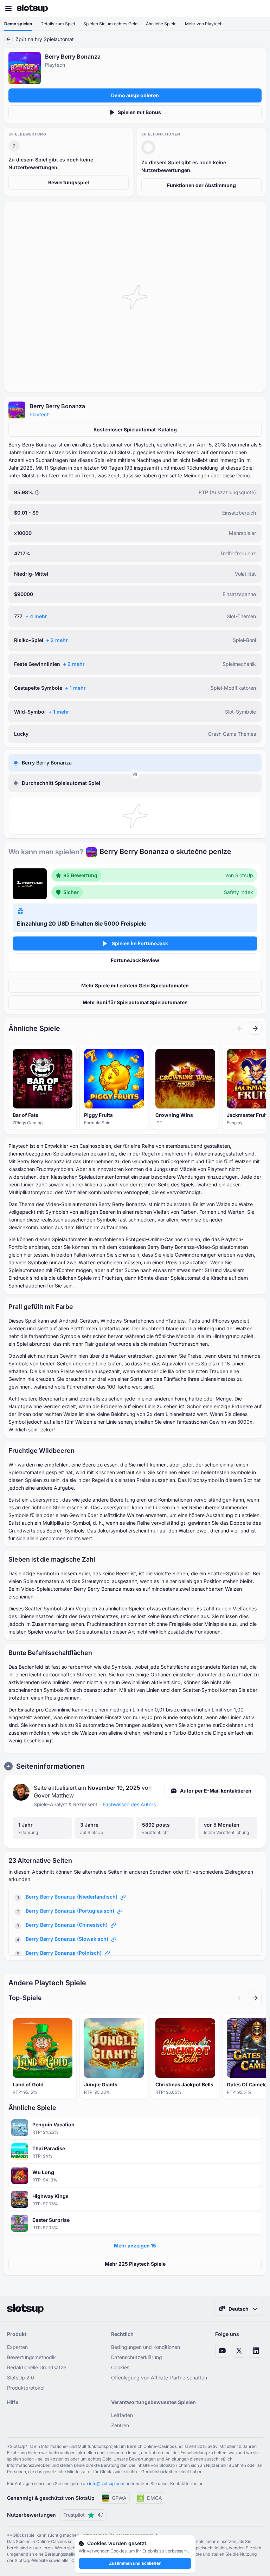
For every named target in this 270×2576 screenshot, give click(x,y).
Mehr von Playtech (204, 24)
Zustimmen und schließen (135, 2563)
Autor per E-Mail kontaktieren (216, 1791)
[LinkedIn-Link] (256, 2351)
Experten (17, 2347)
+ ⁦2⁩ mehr (57, 640)
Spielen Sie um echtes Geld (110, 24)
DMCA (155, 2498)
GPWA (119, 2498)
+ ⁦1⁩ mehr (75, 688)
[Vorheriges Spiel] (240, 1028)
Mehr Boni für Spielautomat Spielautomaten (135, 1002)
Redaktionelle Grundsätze (37, 2367)
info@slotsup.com (107, 2484)
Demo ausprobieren (135, 95)
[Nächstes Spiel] (255, 1028)
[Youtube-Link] (222, 2351)
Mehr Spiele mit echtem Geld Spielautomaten (135, 985)
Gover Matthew (54, 1795)
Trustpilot (83, 2515)
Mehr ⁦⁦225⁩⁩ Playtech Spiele (135, 2264)
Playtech (40, 414)
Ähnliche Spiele (161, 24)
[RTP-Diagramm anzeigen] (37, 492)
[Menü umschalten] (8, 8)
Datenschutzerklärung (137, 2357)
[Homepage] (32, 8)
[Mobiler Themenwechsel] (258, 8)
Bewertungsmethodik (31, 2357)
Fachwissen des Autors (129, 1804)
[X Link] (239, 2351)
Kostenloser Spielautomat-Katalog (135, 429)
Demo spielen (18, 24)
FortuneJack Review (135, 960)
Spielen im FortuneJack (140, 943)
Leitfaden (122, 2415)
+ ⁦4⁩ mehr (36, 616)
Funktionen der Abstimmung (201, 185)
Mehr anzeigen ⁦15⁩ (135, 2246)
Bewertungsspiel (69, 182)
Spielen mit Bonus (139, 112)
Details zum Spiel (58, 24)
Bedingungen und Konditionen (146, 2347)
